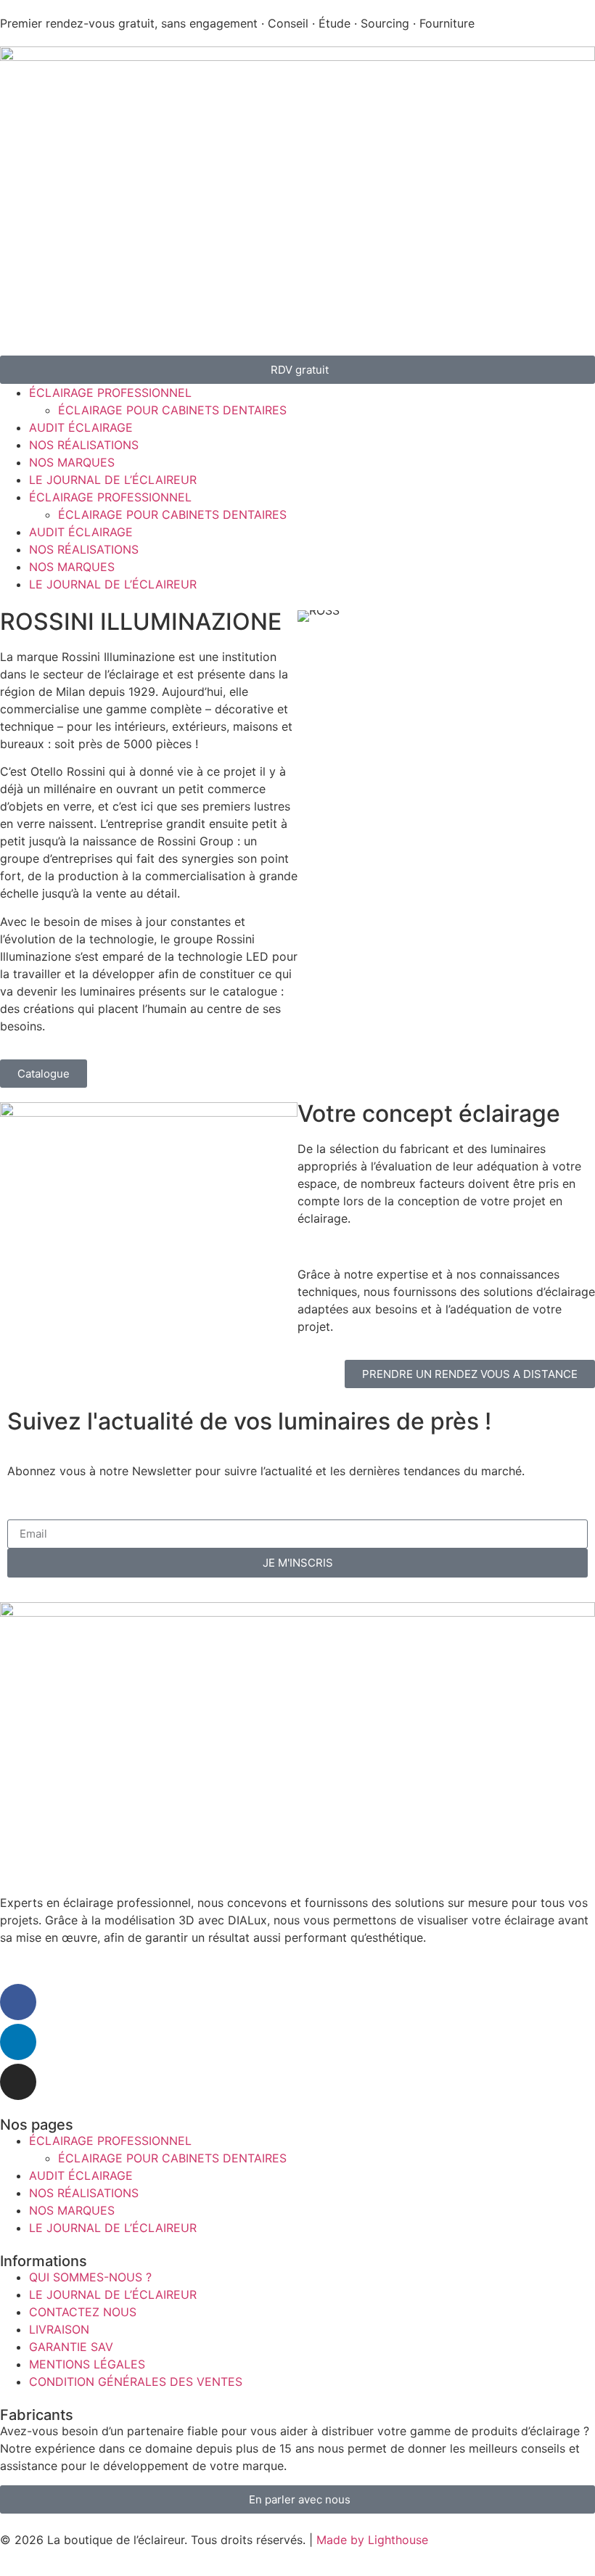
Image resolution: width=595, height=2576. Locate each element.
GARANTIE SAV (71, 2347)
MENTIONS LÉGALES (87, 2364)
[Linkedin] (18, 2042)
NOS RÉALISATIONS (84, 445)
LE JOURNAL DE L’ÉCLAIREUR (113, 480)
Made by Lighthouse (372, 2540)
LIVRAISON (59, 2329)
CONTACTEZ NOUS (83, 2312)
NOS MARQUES (72, 462)
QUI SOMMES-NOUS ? (90, 2277)
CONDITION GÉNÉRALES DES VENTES (136, 2382)
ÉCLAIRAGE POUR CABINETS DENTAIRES (172, 410)
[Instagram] (18, 2082)
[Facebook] (18, 2002)
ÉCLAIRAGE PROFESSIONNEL (110, 393)
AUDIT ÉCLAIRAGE (81, 427)
